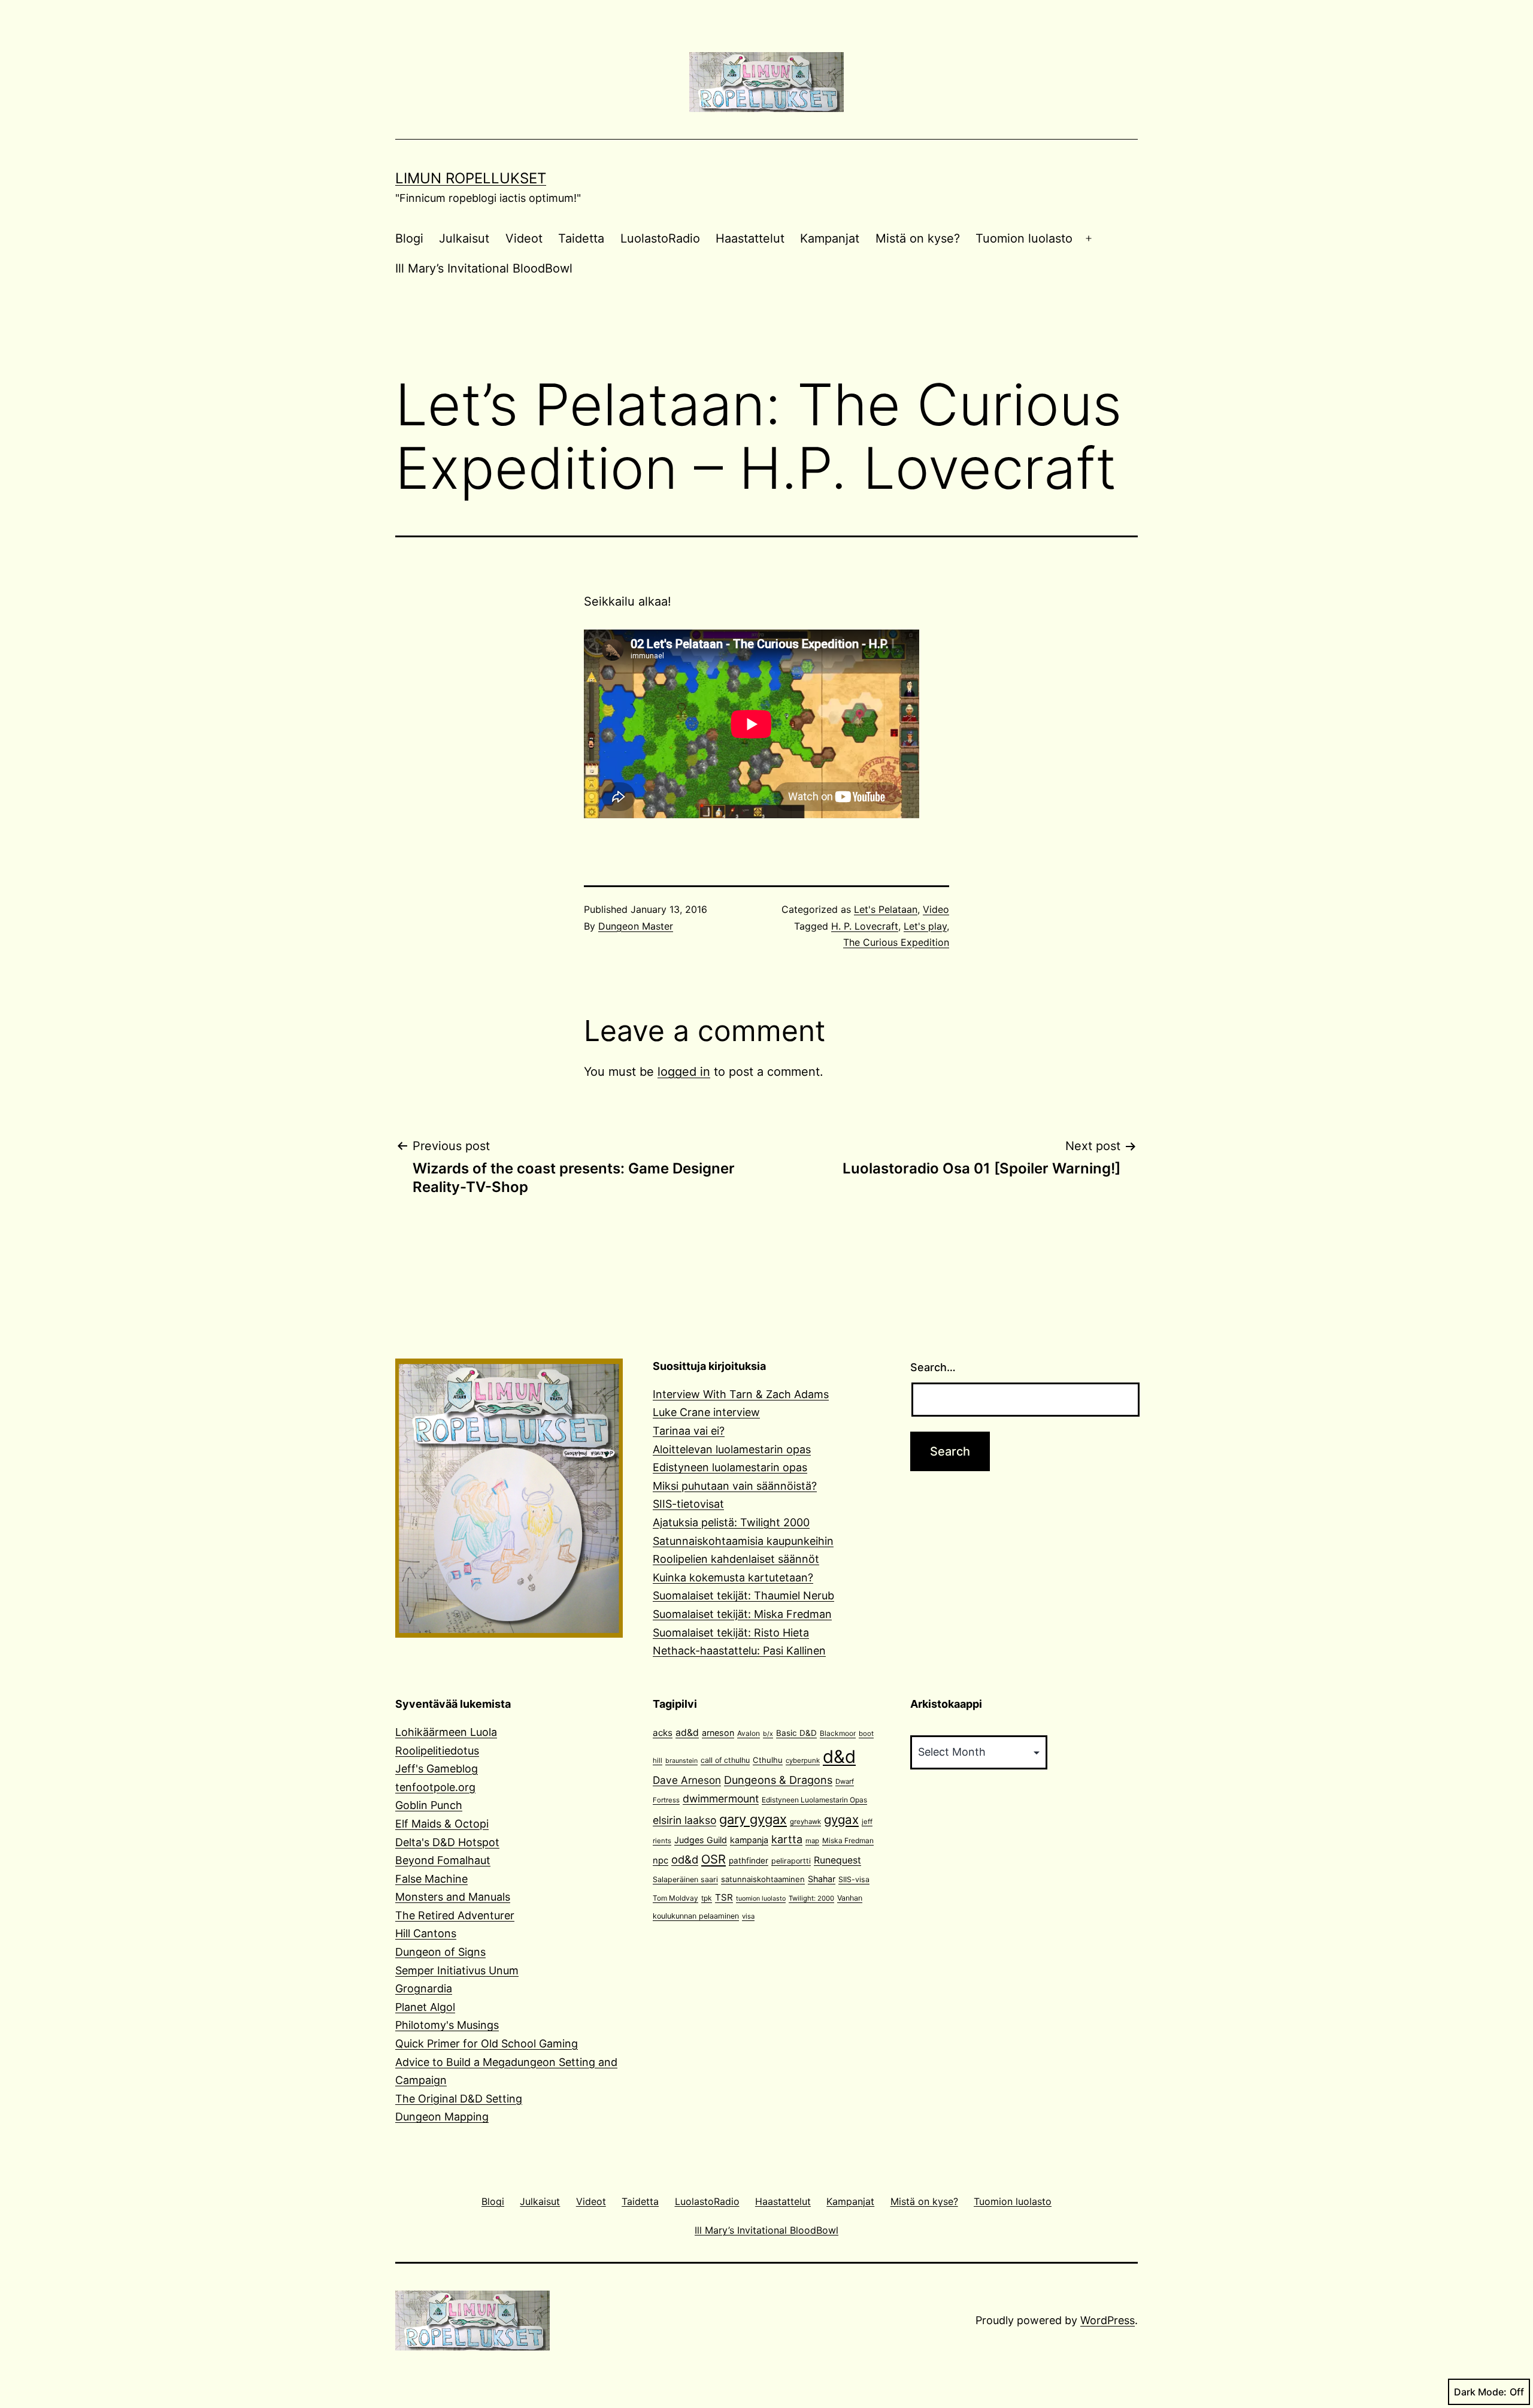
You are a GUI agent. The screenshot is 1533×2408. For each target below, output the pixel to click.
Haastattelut (750, 238)
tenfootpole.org (435, 1787)
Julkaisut (464, 238)
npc (661, 1861)
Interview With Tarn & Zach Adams (741, 1394)
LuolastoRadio (660, 238)
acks (663, 1733)
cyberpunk (803, 1760)
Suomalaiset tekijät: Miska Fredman (742, 1614)
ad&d (687, 1733)
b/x (768, 1734)
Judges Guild (701, 1840)
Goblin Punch (429, 1805)
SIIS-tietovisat (688, 1504)
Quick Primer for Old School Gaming (487, 2044)
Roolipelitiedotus (437, 1751)
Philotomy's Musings (447, 2025)
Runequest (837, 1860)
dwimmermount (721, 1799)
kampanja (749, 1840)
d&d (839, 1757)
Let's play (925, 926)
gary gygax (753, 1819)
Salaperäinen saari (685, 1879)
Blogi (409, 238)
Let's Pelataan (886, 909)
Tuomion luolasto (1024, 238)
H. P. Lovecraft (865, 926)
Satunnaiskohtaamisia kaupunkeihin (743, 1541)
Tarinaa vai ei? (689, 1431)
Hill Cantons (426, 1933)
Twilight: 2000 (811, 1898)
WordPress (1108, 2320)
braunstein (681, 1761)
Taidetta (581, 238)
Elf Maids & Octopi (442, 1824)
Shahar (822, 1879)
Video (936, 909)
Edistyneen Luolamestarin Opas (814, 1800)
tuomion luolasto (761, 1899)
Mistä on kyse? (918, 238)
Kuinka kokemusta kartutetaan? (733, 1577)
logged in (684, 1072)
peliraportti (791, 1861)
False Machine (431, 1879)
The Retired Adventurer (455, 1915)
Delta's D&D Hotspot (447, 1842)
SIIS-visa (854, 1879)
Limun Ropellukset (471, 178)
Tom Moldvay (675, 1898)
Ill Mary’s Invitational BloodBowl (484, 268)
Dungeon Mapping (442, 2117)
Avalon (749, 1733)
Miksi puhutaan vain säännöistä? (735, 1486)
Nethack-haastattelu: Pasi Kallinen (739, 1651)
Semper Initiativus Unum (457, 1970)
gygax (841, 1819)
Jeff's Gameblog (437, 1769)
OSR (714, 1859)
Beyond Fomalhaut (443, 1860)
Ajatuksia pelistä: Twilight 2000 (731, 1522)
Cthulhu (768, 1760)
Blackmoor (838, 1733)
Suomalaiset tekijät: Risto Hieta (731, 1633)
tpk (707, 1898)
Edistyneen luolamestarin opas (730, 1467)
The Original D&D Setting (459, 2099)
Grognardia (424, 1988)
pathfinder (749, 1861)
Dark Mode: (1480, 2392)
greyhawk (805, 1822)
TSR (724, 1897)
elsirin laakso (684, 1820)
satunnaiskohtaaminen (763, 1879)
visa (748, 1916)
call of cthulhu (725, 1760)
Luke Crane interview (706, 1412)
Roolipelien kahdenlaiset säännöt (736, 1559)
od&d (685, 1859)
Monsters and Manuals (453, 1897)
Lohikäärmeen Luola (446, 1732)
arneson (718, 1733)
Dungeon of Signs (440, 1952)
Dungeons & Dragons (778, 1780)
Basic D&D (796, 1733)
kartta (787, 1839)
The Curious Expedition (896, 942)
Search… (933, 1367)
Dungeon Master (636, 926)
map (812, 1841)
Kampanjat (830, 238)
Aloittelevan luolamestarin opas (732, 1449)
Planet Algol (425, 2007)
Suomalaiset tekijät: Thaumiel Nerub (743, 1595)
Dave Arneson (687, 1780)
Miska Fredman (848, 1840)
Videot (524, 238)
